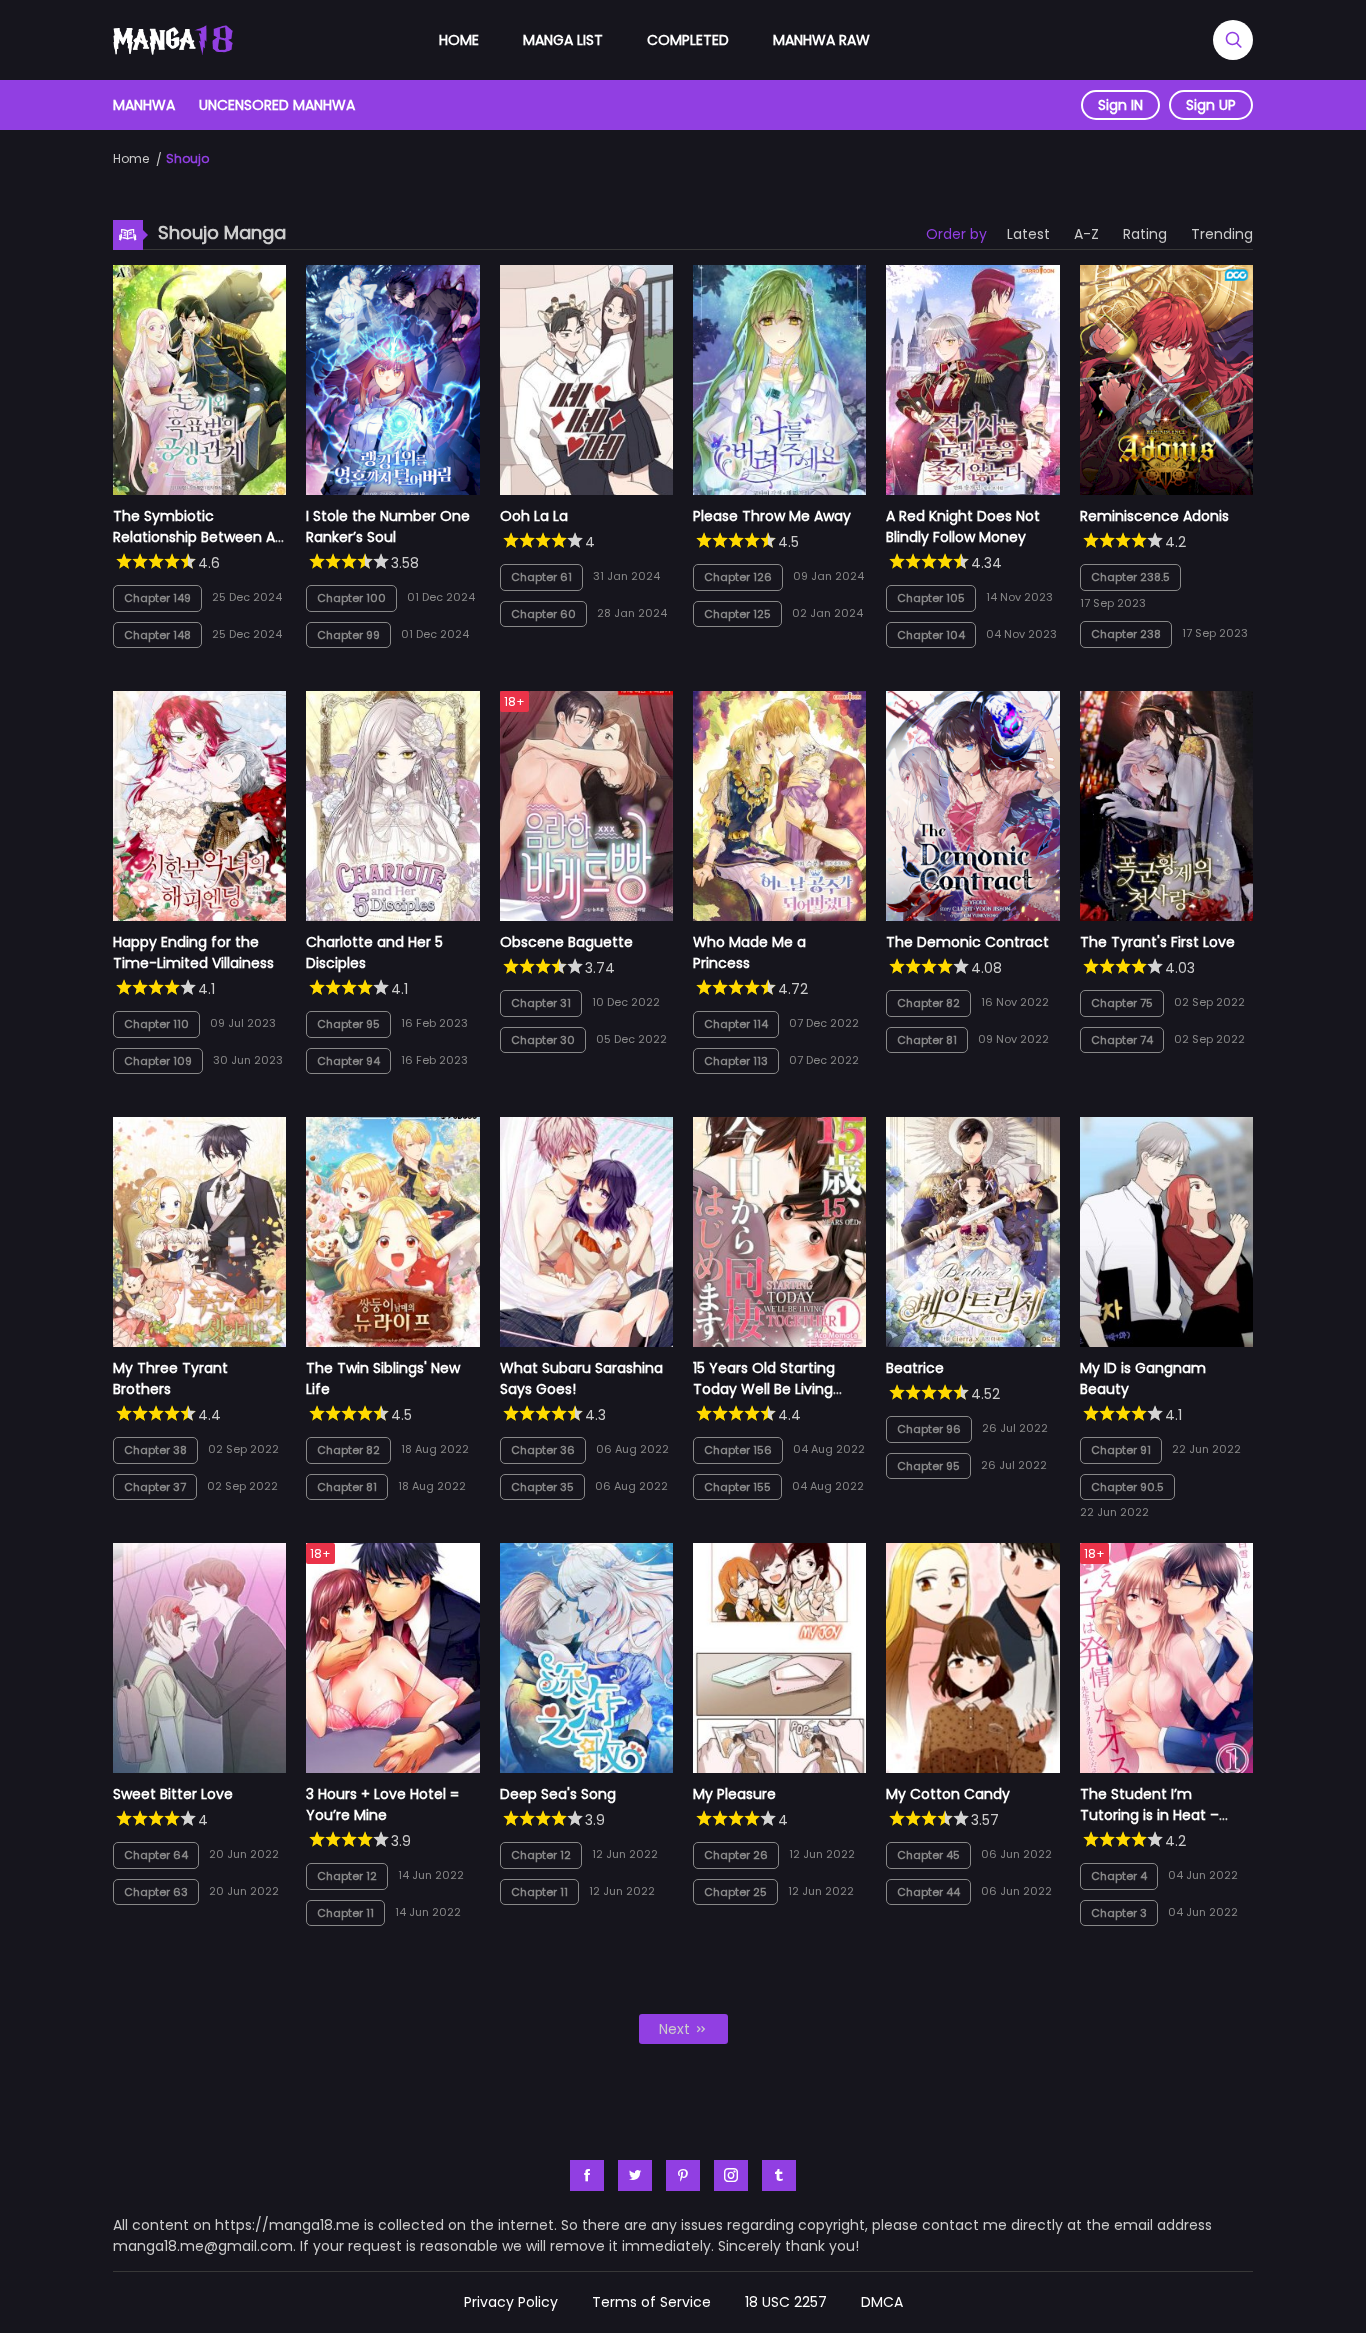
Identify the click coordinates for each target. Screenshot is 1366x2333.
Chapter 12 (347, 1876)
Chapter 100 (351, 598)
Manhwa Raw (821, 40)
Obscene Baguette (566, 942)
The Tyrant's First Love (1157, 942)
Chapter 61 (541, 577)
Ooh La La (534, 516)
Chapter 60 (543, 614)
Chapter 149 (157, 598)
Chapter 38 (155, 1450)
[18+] (586, 916)
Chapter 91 (1121, 1450)
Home (459, 40)
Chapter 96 (929, 1429)
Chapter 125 (737, 614)
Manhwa (144, 105)
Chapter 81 (927, 1040)
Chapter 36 (543, 1450)
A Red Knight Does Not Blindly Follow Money (963, 526)
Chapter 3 (1119, 1913)
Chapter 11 (345, 1913)
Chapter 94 (348, 1061)
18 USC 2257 (786, 2302)
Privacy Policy (511, 2302)
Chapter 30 (543, 1040)
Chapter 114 (736, 1024)
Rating (1145, 234)
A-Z (1086, 234)
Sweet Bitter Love (173, 1794)
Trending (1222, 234)
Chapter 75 (1122, 1003)
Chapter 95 (348, 1024)
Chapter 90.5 (1127, 1487)
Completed (688, 40)
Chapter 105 (931, 598)
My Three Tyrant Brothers (170, 1378)
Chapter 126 (738, 577)
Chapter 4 (1119, 1876)
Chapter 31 (541, 1003)
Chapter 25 (735, 1892)
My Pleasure (734, 1794)
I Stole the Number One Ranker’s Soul (388, 526)
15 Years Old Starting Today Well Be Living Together (764, 1389)
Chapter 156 (738, 1450)
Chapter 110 (156, 1024)
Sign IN (1120, 105)
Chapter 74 (1122, 1040)
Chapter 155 (737, 1487)
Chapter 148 (157, 635)
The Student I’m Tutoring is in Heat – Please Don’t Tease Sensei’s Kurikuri (1149, 1825)
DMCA (882, 2302)
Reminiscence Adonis (1154, 516)
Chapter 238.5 (1130, 577)
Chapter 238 (1126, 634)
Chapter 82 (928, 1003)
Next (676, 2029)
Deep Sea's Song (558, 1794)
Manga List (563, 40)
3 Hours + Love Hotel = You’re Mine (382, 1804)
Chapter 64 (156, 1855)
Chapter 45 (928, 1855)
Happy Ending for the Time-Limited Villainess (193, 952)
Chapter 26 (736, 1855)
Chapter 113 (736, 1061)
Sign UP (1211, 105)
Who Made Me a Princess (749, 952)
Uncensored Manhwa (277, 105)
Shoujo (187, 158)
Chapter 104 (931, 635)
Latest (1028, 234)
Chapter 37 (155, 1487)
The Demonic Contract (967, 942)
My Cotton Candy (948, 1794)
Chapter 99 (348, 635)
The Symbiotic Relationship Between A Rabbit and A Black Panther (194, 547)
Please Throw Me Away (772, 516)
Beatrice (915, 1368)
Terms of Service (651, 2302)
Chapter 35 (542, 1487)
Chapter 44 (928, 1892)
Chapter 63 (156, 1892)
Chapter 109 (158, 1061)
